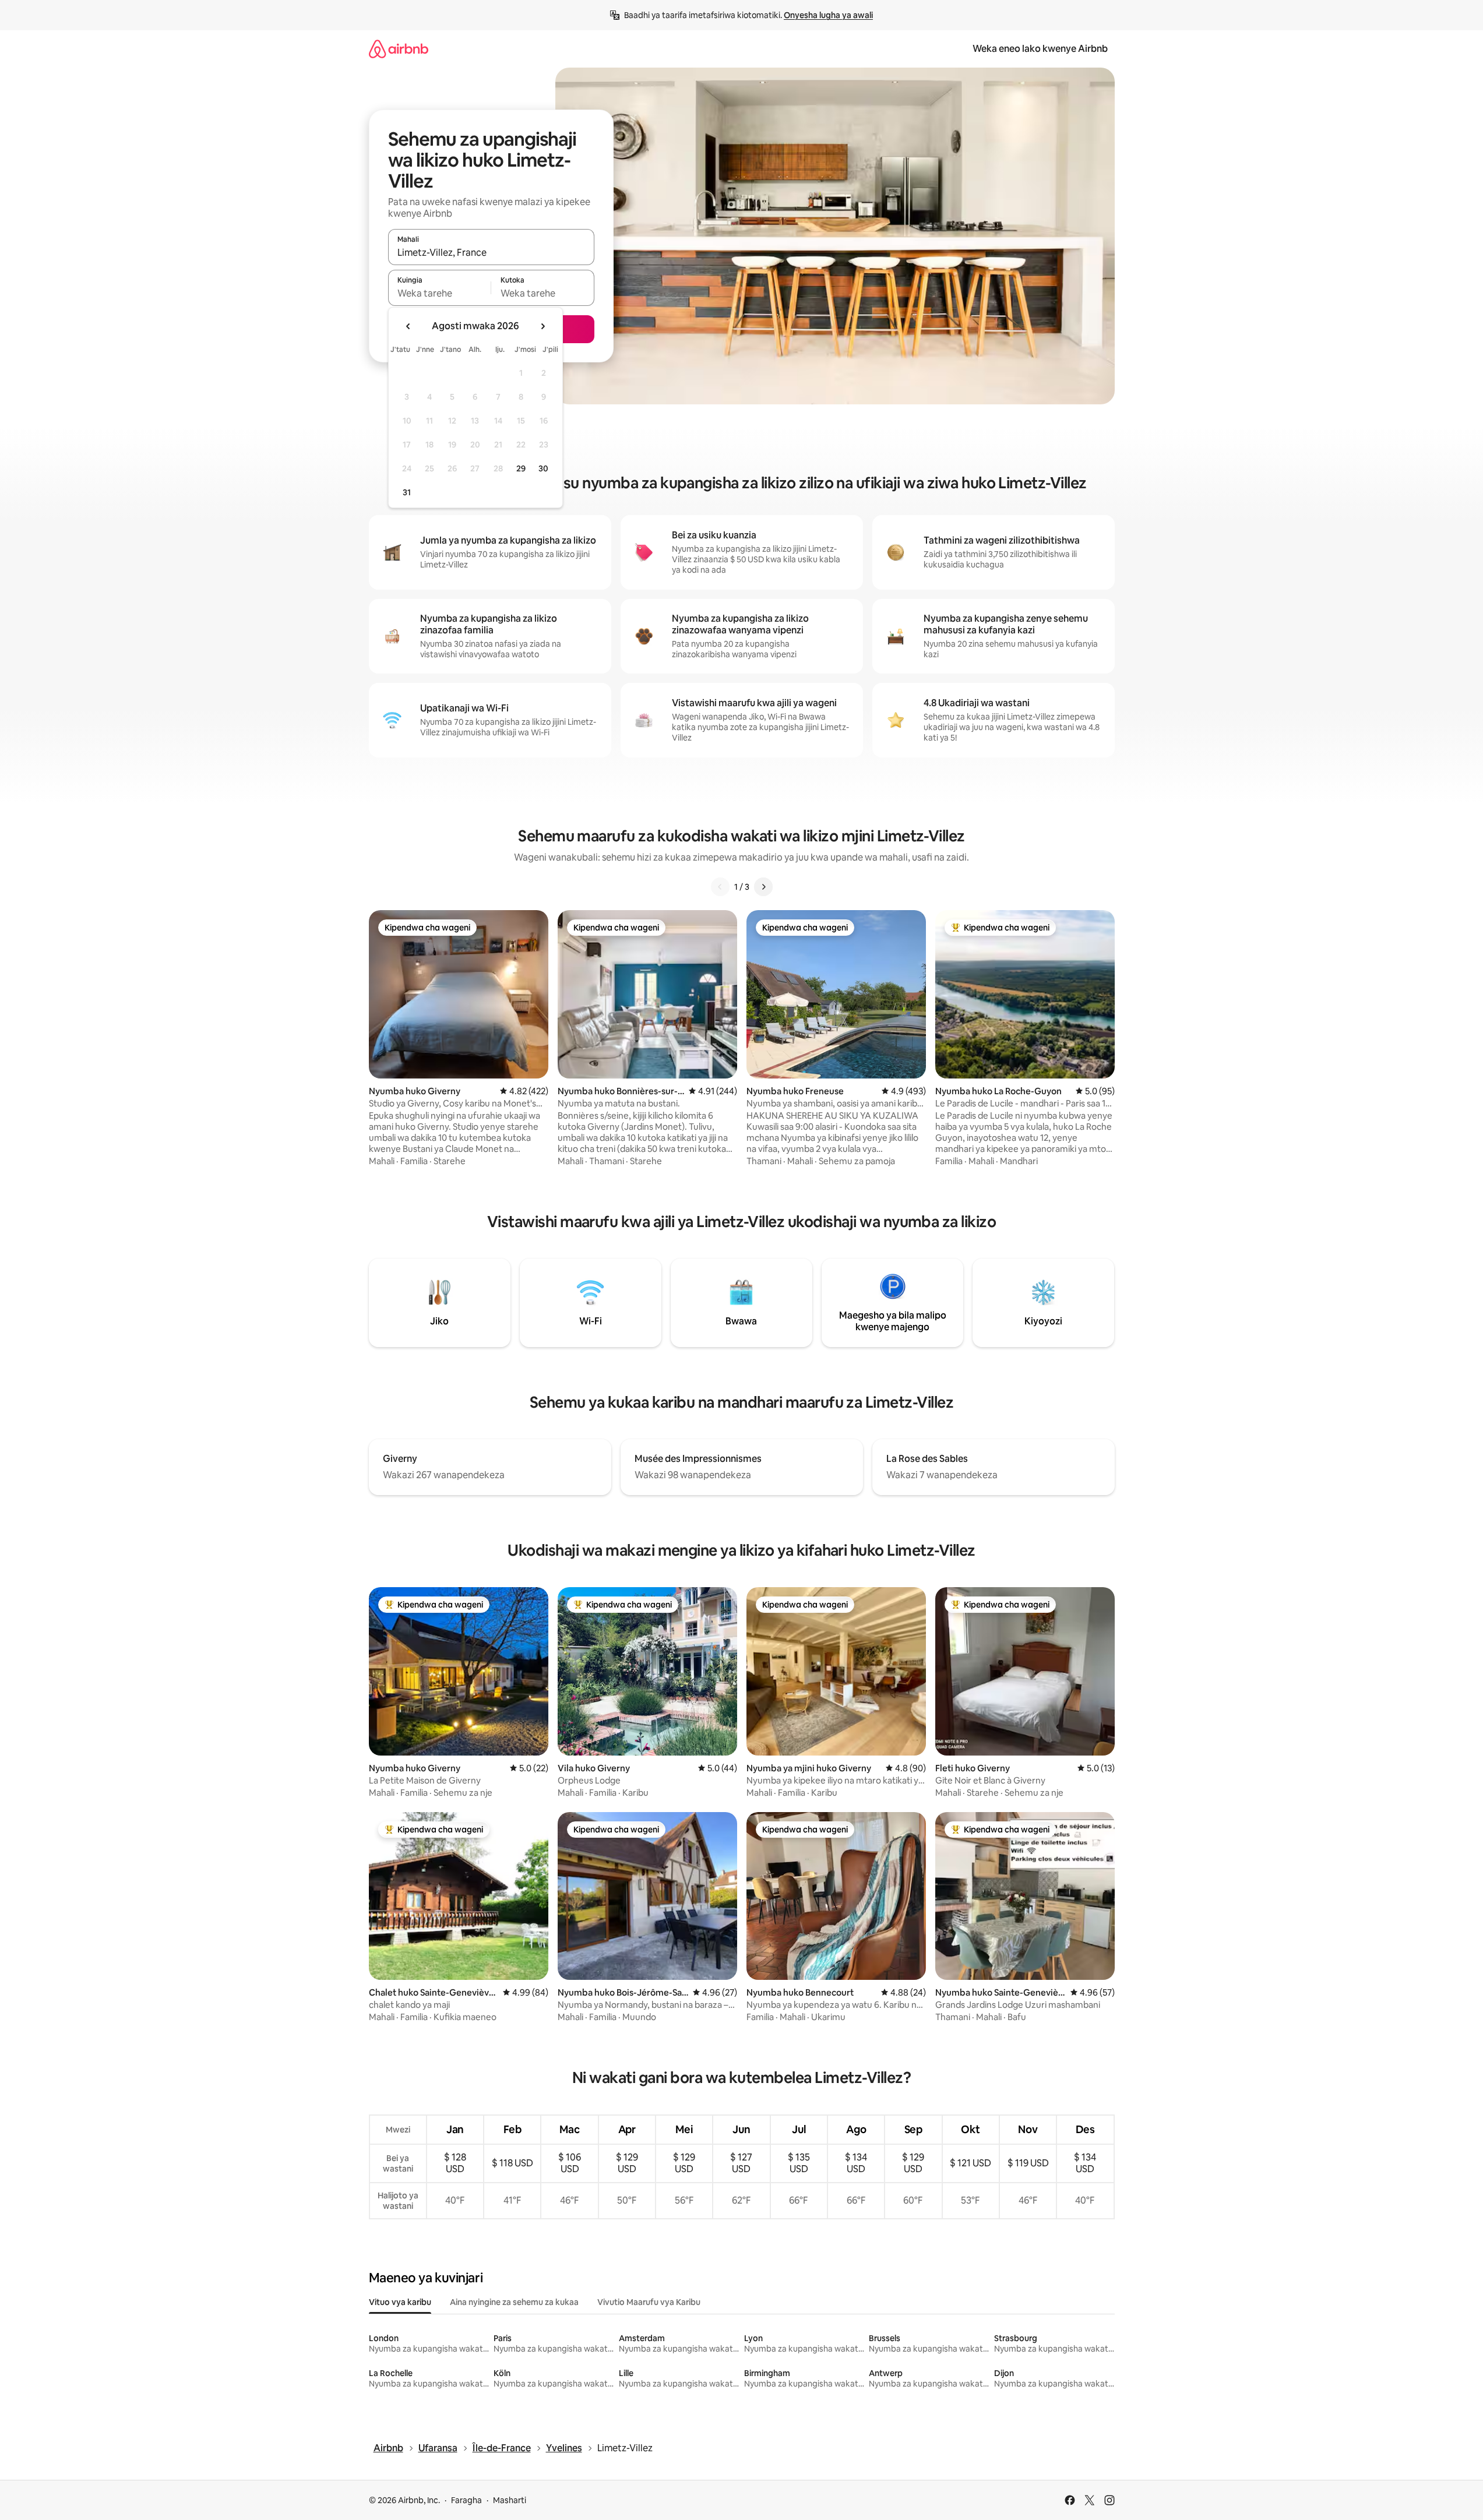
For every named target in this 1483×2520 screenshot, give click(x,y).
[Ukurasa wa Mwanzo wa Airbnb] (399, 49)
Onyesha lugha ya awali (828, 15)
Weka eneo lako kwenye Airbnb (1040, 49)
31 (407, 492)
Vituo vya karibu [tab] (400, 2302)
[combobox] (491, 252)
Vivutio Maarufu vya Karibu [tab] (649, 2302)
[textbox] (440, 293)
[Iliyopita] (720, 887)
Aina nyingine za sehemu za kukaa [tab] (514, 2302)
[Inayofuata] (763, 887)
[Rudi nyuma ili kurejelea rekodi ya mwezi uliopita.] (408, 326)
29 (521, 468)
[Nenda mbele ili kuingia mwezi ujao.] (543, 326)
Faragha (466, 2500)
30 (543, 468)
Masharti (510, 2500)
